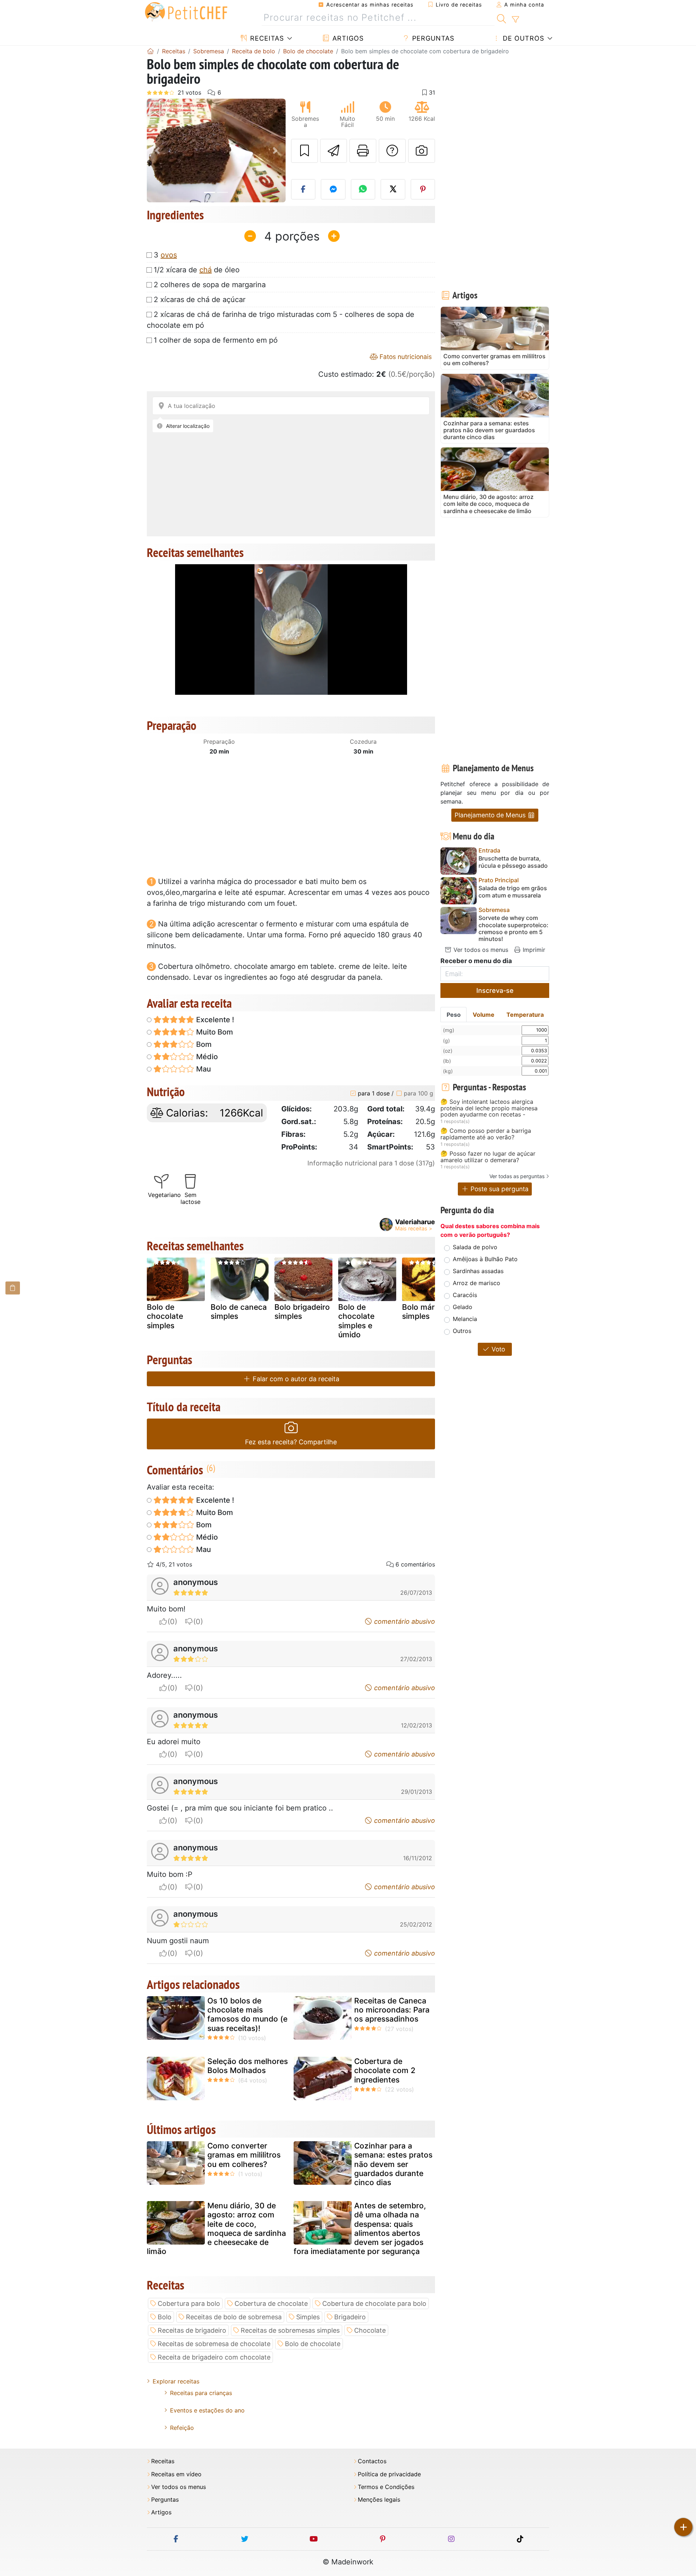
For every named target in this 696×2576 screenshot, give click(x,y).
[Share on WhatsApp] (363, 189)
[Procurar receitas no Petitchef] (502, 18)
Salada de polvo (475, 1247)
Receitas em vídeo (176, 2474)
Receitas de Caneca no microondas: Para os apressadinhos (392, 2010)
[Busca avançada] (515, 20)
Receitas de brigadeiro (192, 2330)
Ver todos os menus (480, 950)
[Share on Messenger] (333, 189)
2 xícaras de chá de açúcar (200, 300)
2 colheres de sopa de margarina (210, 285)
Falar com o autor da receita (295, 1379)
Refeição (182, 2428)
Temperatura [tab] (525, 1015)
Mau (203, 1069)
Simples (308, 2317)
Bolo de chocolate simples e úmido (356, 1321)
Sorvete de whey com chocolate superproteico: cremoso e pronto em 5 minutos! (513, 928)
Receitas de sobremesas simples (290, 2330)
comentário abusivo (404, 1621)
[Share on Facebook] (303, 189)
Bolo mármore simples (428, 1312)
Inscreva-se (495, 990)
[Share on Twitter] (393, 189)
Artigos (347, 38)
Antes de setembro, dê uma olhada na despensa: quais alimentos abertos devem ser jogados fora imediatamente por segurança (360, 2228)
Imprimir (533, 950)
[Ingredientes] (13, 1288)
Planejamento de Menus (491, 815)
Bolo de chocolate (313, 2344)
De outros (522, 38)
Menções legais (379, 2500)
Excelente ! (214, 1020)
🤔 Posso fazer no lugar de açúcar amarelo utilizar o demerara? (488, 1157)
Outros (462, 1331)
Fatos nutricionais (405, 357)
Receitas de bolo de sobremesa (234, 2317)
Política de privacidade (389, 2474)
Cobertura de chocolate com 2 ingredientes (385, 2070)
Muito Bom (214, 1032)
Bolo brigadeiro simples (302, 1312)
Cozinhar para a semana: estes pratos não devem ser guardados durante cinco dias (393, 2164)
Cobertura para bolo (189, 2303)
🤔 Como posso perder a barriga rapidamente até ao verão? (486, 1134)
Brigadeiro (350, 2317)
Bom (203, 1044)
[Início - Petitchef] (150, 51)
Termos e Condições (386, 2487)
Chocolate (370, 2330)
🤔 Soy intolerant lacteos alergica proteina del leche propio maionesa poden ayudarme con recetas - (489, 1108)
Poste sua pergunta (499, 1189)
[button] (157, 151)
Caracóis (465, 1295)
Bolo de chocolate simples (165, 1316)
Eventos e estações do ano (207, 2410)
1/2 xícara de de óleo (197, 270)
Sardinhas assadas (478, 1271)
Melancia (465, 1319)
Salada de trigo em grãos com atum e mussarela (513, 892)
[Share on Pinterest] (423, 189)
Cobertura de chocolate (271, 2303)
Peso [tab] (454, 1015)
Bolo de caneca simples (239, 1312)
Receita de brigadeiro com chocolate (214, 2357)
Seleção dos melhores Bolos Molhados (248, 2066)
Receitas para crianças (201, 2393)
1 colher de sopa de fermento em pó (216, 340)
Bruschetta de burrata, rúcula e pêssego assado (513, 862)
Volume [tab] (484, 1015)
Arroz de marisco (477, 1283)
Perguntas (432, 38)
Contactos (372, 2461)
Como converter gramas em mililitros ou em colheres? (244, 2155)
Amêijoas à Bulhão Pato (485, 1259)
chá (206, 270)
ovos (169, 255)
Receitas (266, 38)
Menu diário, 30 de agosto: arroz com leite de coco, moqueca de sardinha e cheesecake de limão (216, 2228)
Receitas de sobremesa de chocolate (214, 2344)
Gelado (463, 1307)
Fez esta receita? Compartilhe (291, 1442)
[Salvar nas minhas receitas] (304, 151)
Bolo (165, 2317)
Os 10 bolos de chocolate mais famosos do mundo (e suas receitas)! (247, 2014)
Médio (206, 1057)
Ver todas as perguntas (517, 1176)
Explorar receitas (176, 2381)
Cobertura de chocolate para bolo (374, 2303)
